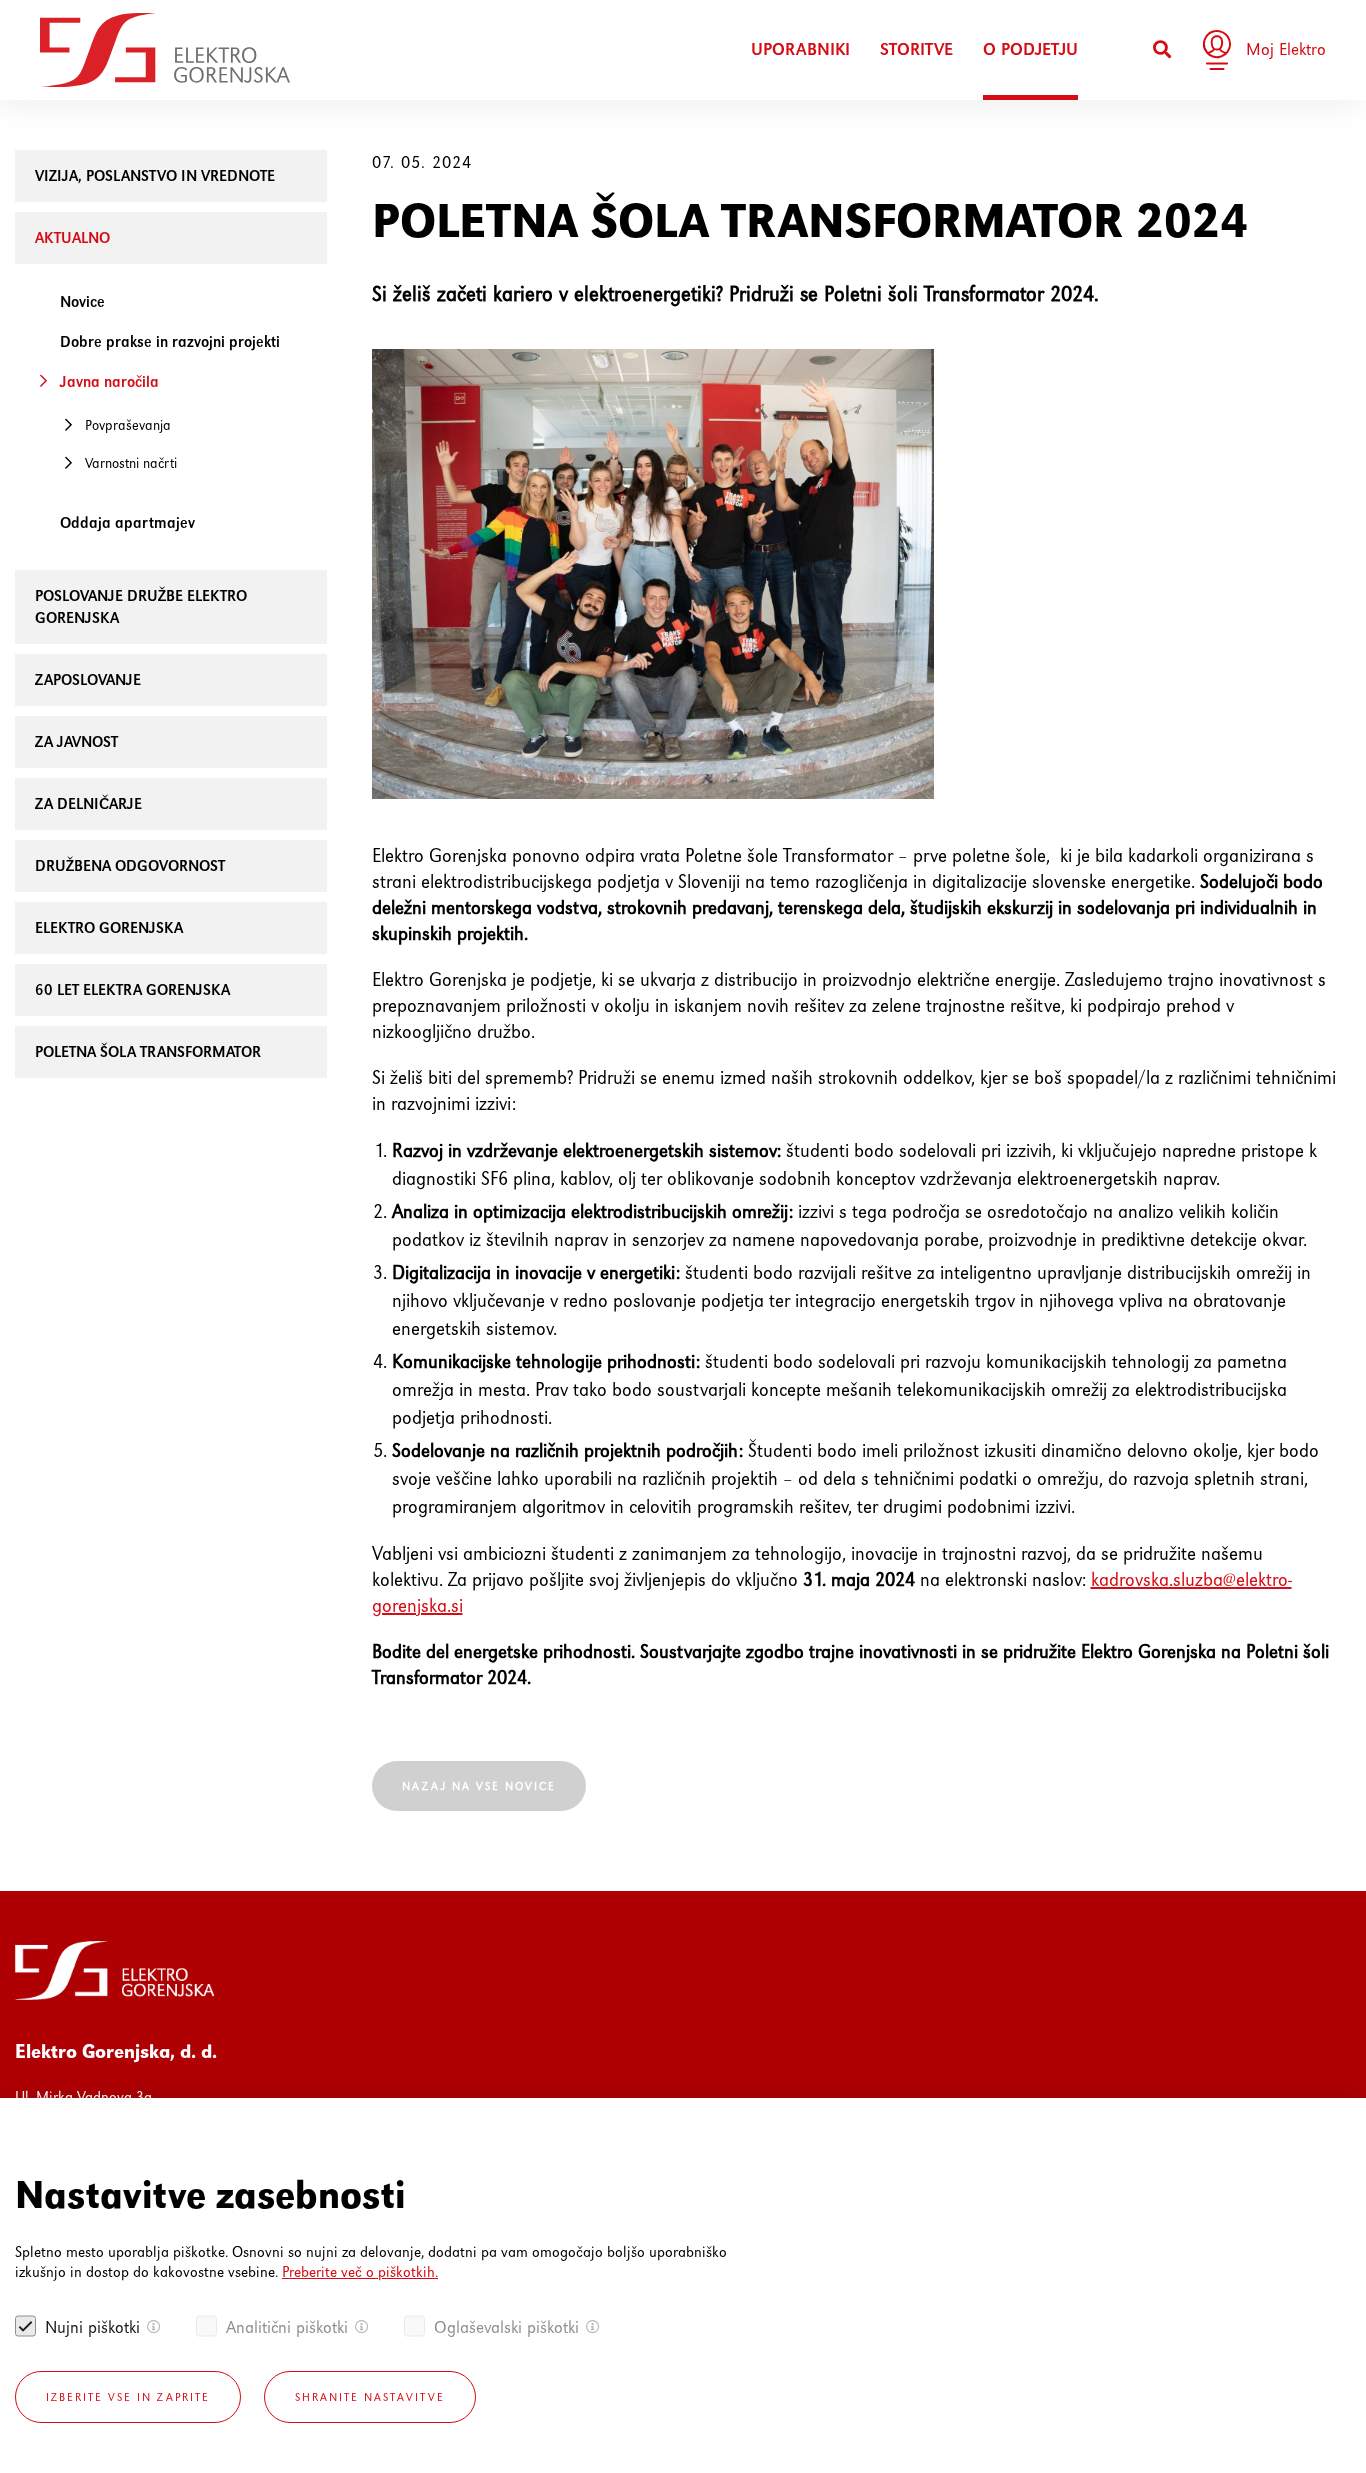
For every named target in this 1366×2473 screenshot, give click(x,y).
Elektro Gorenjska (109, 927)
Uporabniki (800, 49)
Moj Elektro (1286, 49)
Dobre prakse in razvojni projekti (170, 341)
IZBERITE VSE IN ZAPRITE (128, 2397)
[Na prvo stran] (165, 50)
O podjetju (1030, 49)
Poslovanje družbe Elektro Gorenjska (141, 606)
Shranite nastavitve (370, 2397)
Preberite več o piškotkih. (360, 2271)
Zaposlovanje (88, 679)
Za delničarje (88, 803)
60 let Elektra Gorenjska (132, 989)
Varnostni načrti (131, 463)
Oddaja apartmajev (127, 522)
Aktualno (72, 237)
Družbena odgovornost (130, 865)
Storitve (916, 49)
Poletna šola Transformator (148, 1051)
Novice (82, 301)
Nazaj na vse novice (479, 1786)
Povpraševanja (128, 425)
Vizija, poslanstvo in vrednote (155, 175)
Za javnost (76, 741)
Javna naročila (109, 381)
